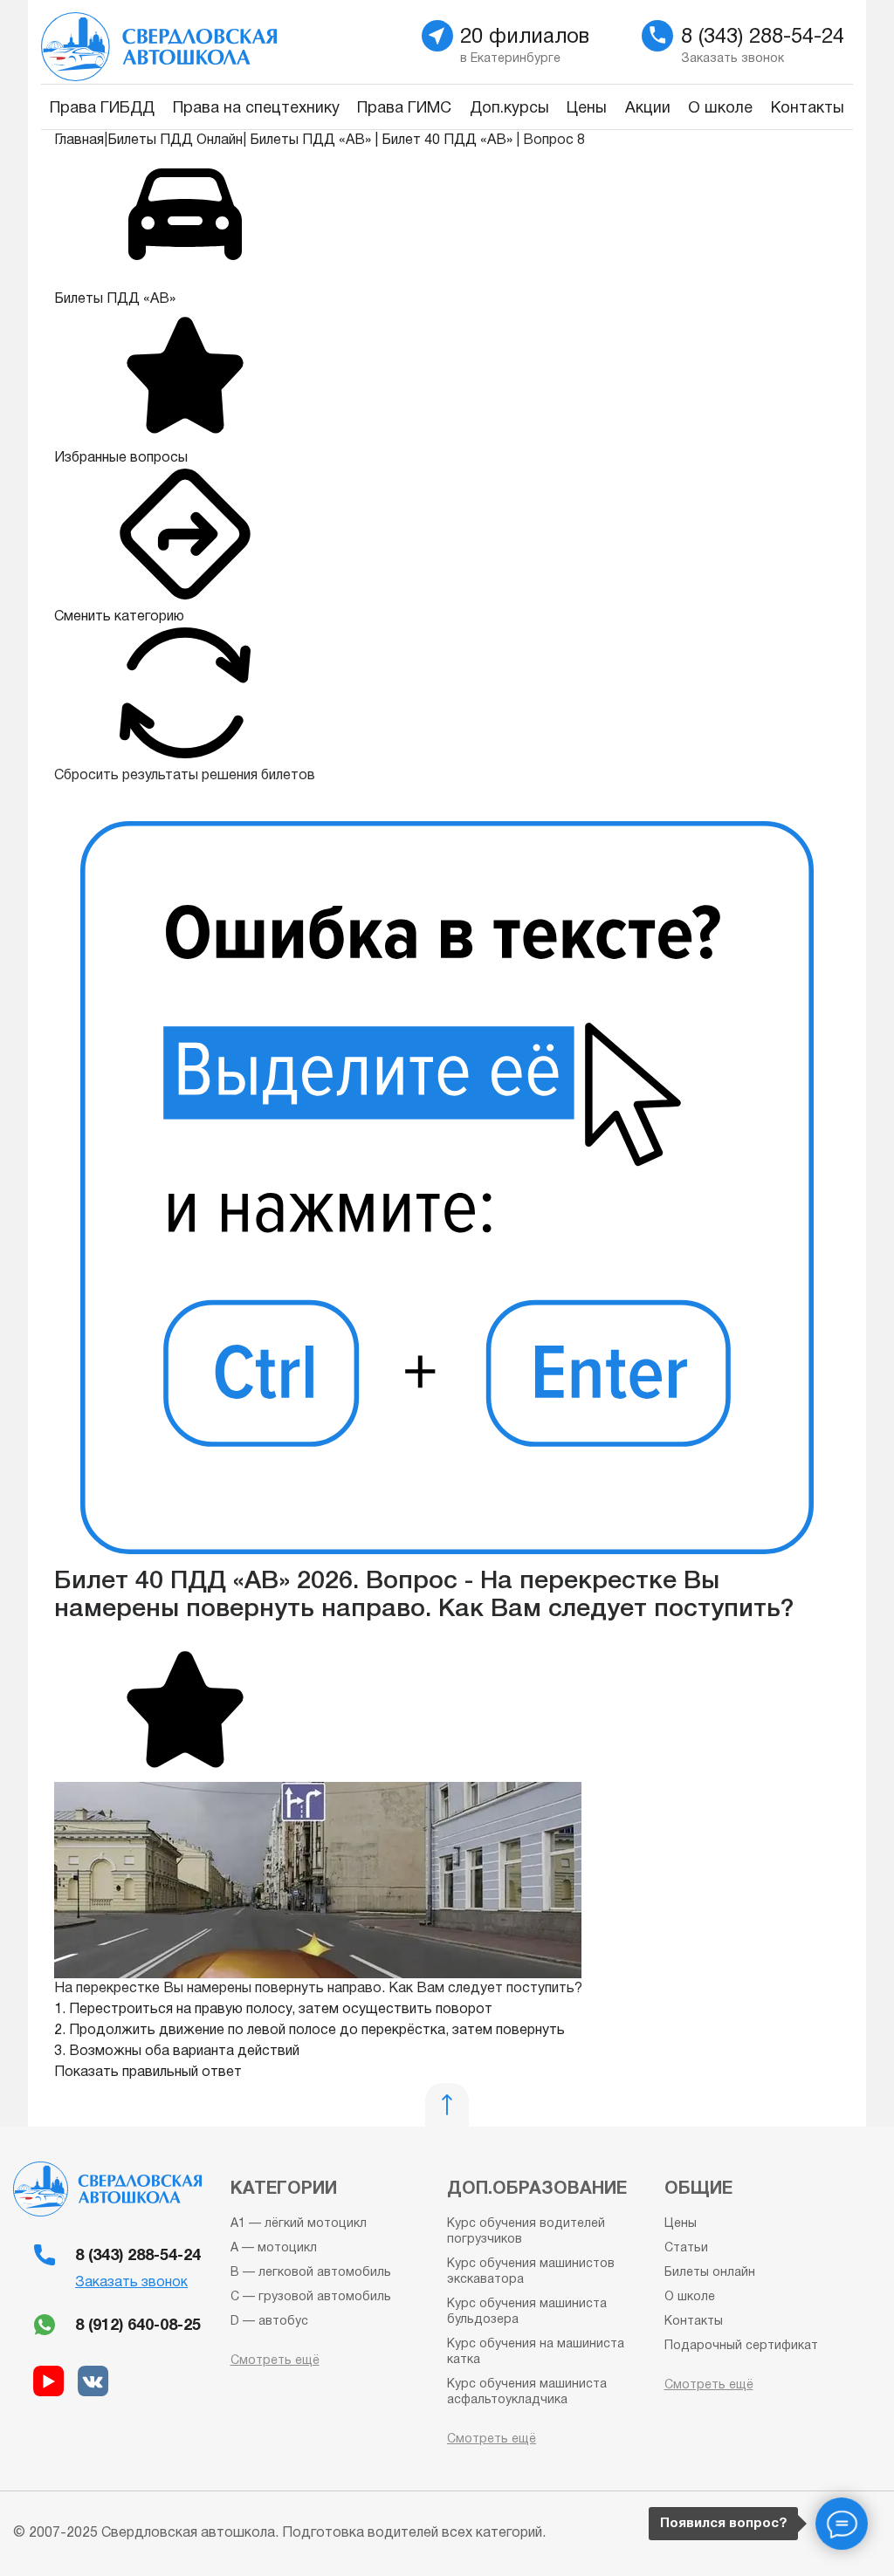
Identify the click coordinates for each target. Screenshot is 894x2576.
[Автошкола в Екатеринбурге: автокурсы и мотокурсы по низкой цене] (237, 42)
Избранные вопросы (121, 458)
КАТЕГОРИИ (284, 2189)
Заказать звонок (131, 2283)
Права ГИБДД (102, 109)
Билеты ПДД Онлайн (175, 140)
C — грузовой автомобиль (311, 2297)
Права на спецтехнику (256, 109)
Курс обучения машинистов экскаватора (531, 2272)
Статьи (686, 2248)
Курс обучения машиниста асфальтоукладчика (527, 2392)
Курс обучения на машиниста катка (536, 2352)
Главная (79, 140)
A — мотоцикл (274, 2248)
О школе (720, 109)
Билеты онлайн (710, 2273)
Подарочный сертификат (741, 2346)
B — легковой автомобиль (311, 2273)
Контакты (808, 109)
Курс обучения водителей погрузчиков (526, 2232)
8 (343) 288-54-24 (138, 2256)
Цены (587, 109)
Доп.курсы (509, 109)
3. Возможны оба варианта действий (177, 2052)
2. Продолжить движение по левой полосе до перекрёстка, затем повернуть (309, 2031)
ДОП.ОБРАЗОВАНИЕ (537, 2189)
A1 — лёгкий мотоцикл (299, 2224)
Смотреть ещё (275, 2361)
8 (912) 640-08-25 (138, 2326)
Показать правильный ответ (148, 2072)
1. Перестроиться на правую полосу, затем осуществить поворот (273, 2010)
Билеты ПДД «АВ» (310, 140)
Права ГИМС (404, 109)
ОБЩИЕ (698, 2189)
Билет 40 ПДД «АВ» (447, 140)
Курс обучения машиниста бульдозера (527, 2312)
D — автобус (269, 2322)
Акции (648, 109)
